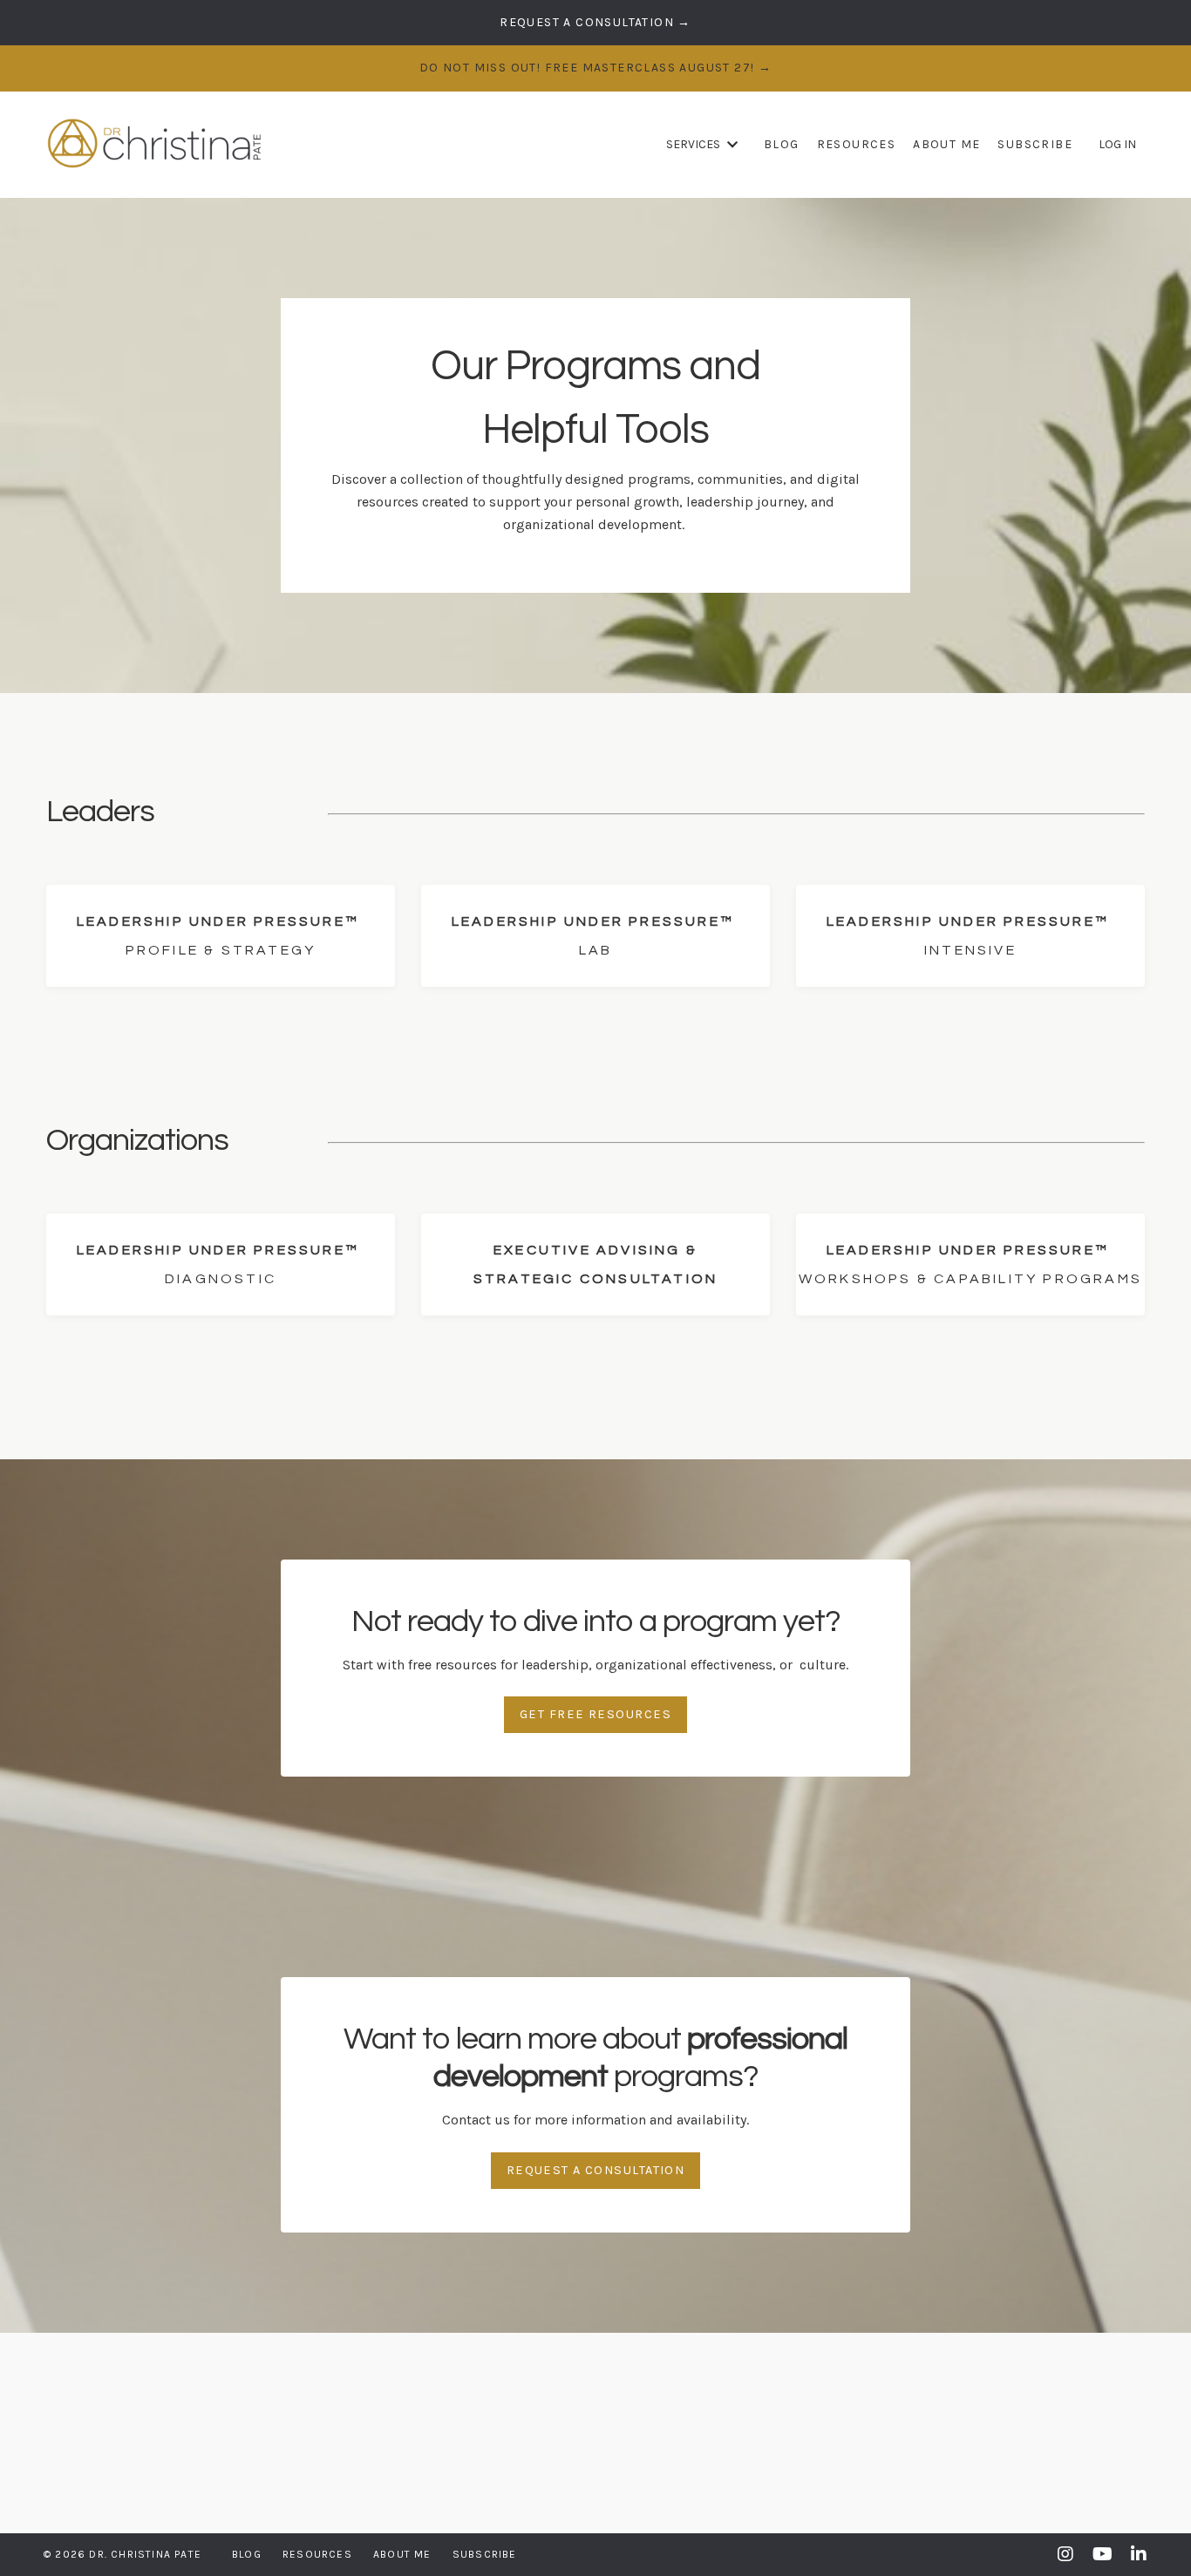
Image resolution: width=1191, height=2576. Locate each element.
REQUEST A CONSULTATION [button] (596, 2170)
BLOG (782, 144)
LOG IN (1117, 144)
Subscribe (1035, 144)
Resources (857, 144)
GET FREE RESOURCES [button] (595, 1714)
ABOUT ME (946, 144)
